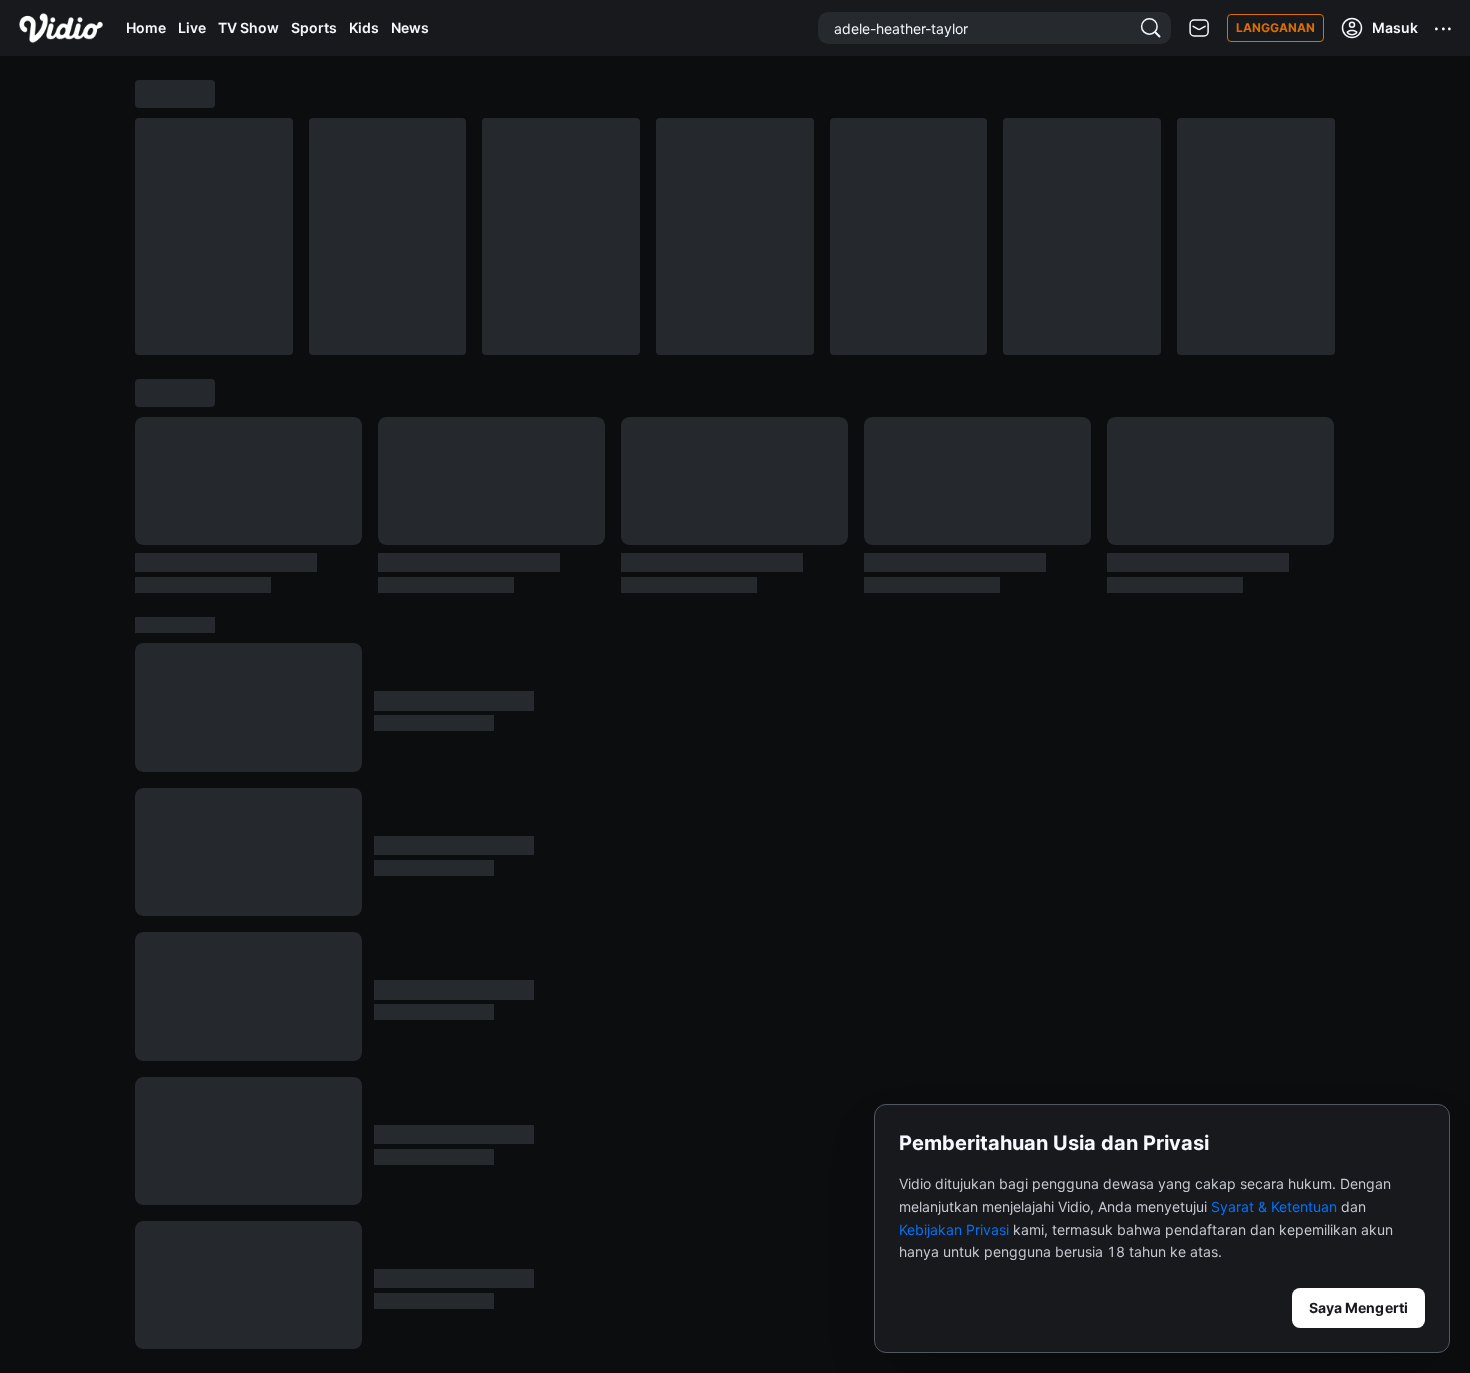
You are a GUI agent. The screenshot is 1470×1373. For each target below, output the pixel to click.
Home (146, 27)
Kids (364, 27)
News (410, 27)
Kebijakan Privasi (954, 1229)
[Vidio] (61, 28)
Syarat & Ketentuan (1274, 1206)
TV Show (248, 27)
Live (192, 27)
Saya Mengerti (1358, 1307)
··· (1444, 28)
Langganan (1275, 27)
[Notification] (1199, 28)
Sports (314, 27)
